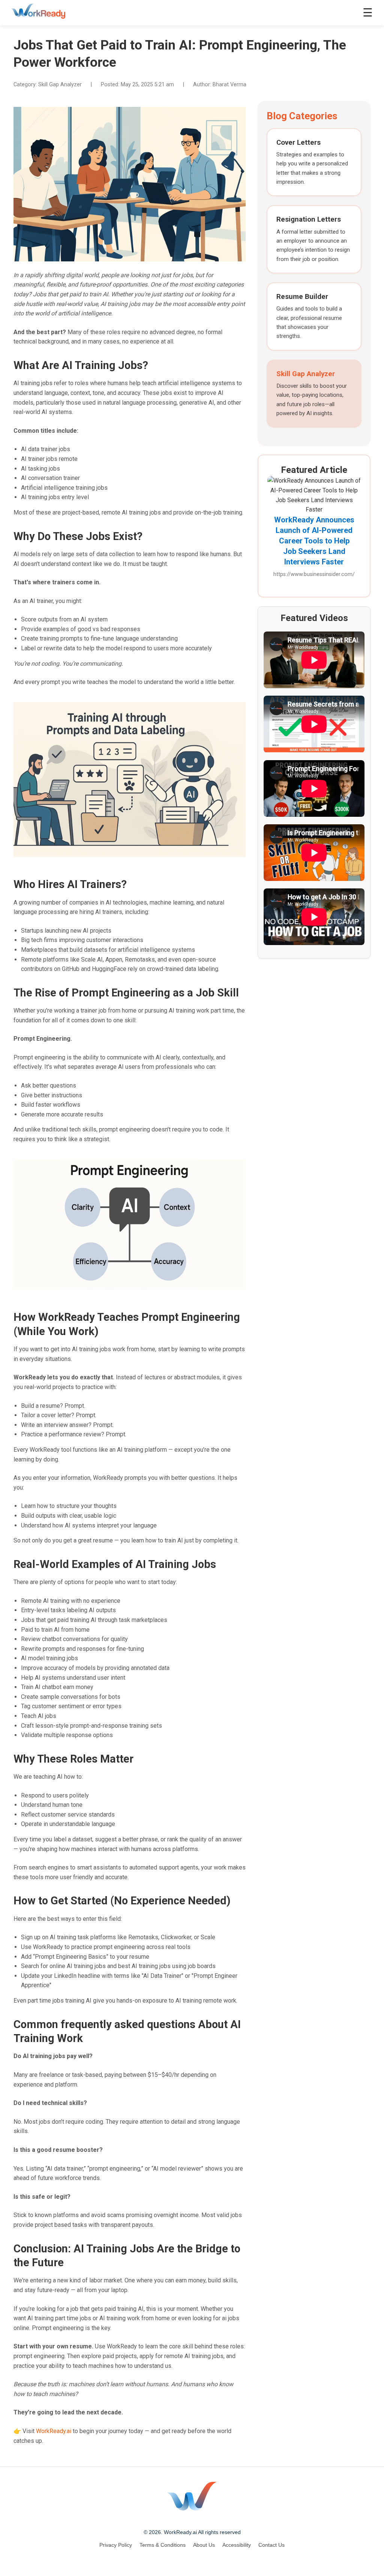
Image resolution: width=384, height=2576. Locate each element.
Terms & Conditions (163, 2545)
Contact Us (271, 2545)
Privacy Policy (116, 2545)
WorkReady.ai (54, 2431)
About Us (204, 2545)
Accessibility (237, 2545)
